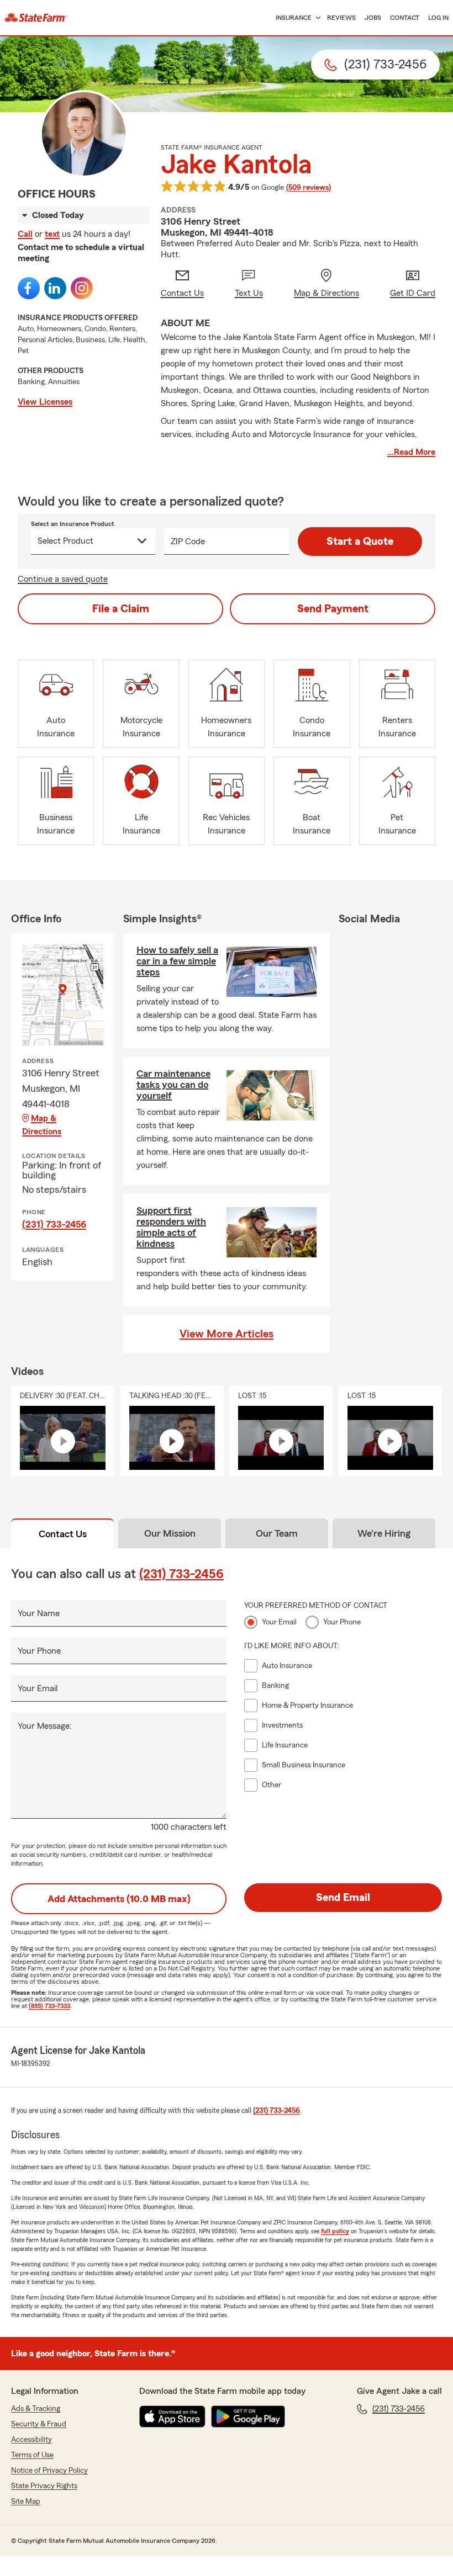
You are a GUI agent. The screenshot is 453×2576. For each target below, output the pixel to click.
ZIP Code (188, 541)
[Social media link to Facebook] (29, 288)
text (52, 234)
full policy (335, 2231)
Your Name (39, 1613)
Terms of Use (32, 2455)
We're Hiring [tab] (384, 1533)
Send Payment (333, 609)
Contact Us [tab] (63, 1534)
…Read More (411, 452)
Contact (405, 18)
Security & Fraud (39, 2424)
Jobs (373, 18)
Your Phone (39, 1651)
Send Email (343, 1898)
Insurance (294, 18)
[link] (36, 18)
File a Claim (121, 609)
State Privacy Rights (44, 2486)
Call (25, 234)
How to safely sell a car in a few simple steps (177, 961)
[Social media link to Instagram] (82, 288)
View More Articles (227, 1334)
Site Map (26, 2501)
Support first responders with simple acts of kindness (171, 1227)
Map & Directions (42, 1125)
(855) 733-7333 (49, 2006)
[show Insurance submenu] (316, 18)
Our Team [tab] (277, 1533)
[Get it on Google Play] (248, 2416)
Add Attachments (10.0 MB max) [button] (119, 1899)
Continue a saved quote (63, 579)
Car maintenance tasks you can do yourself (173, 1085)
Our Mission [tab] (170, 1533)
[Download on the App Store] (172, 2416)
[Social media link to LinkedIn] (55, 288)
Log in (438, 18)
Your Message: (45, 1726)
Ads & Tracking (36, 2409)
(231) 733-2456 (54, 1224)
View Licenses (45, 402)
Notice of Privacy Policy (49, 2471)
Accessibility (31, 2440)
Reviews (341, 18)
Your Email (38, 1688)
